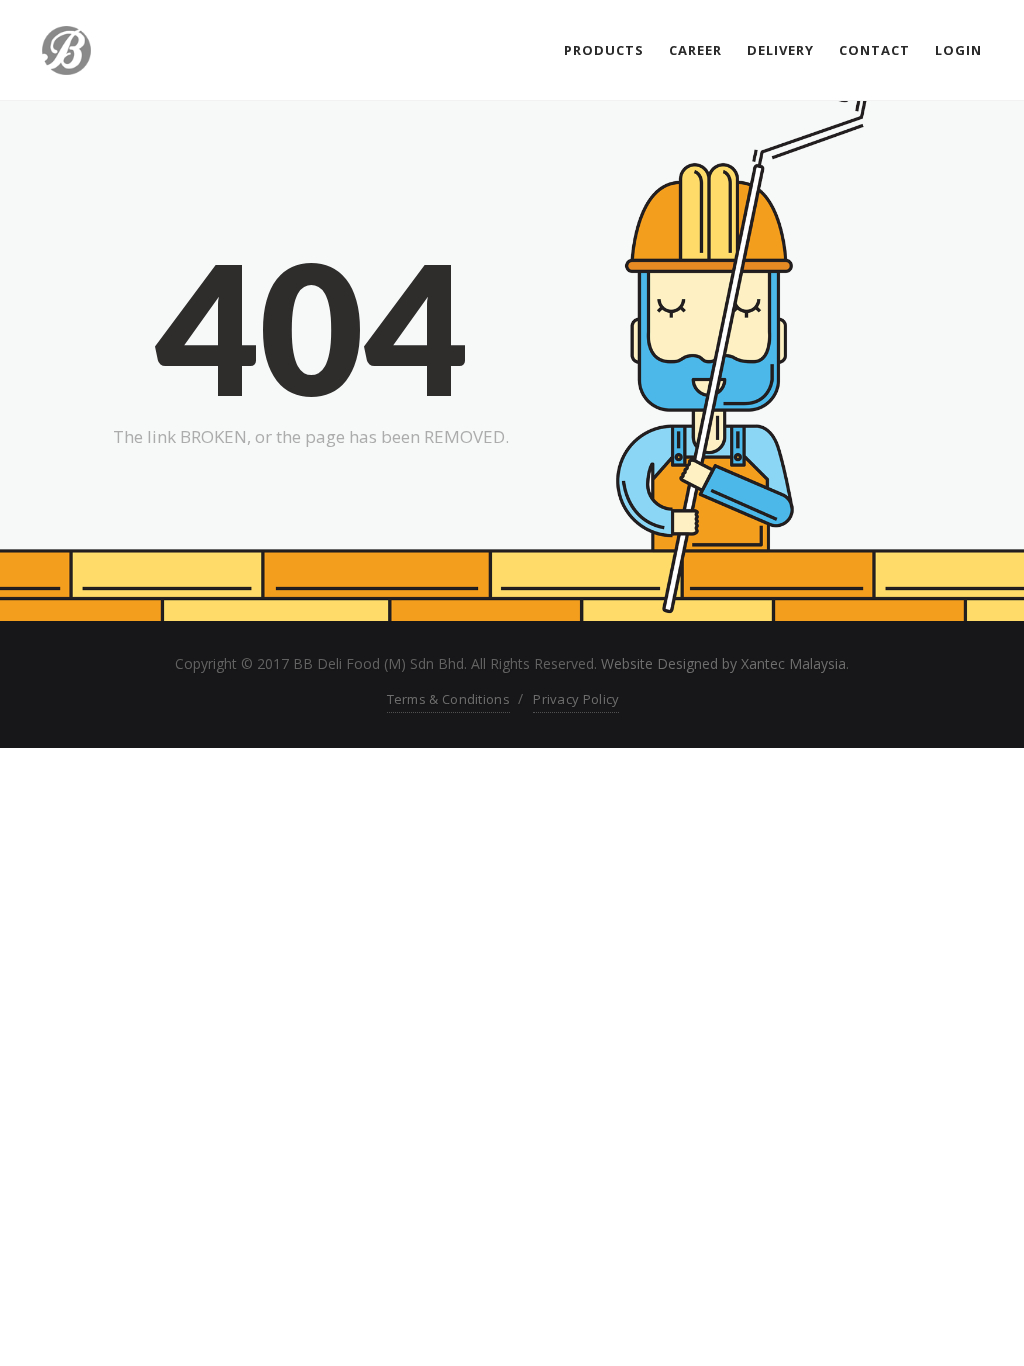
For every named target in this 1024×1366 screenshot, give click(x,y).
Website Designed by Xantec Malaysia (723, 663)
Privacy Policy (576, 699)
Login (958, 50)
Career (695, 50)
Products (604, 50)
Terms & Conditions (448, 699)
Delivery (780, 50)
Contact (874, 50)
